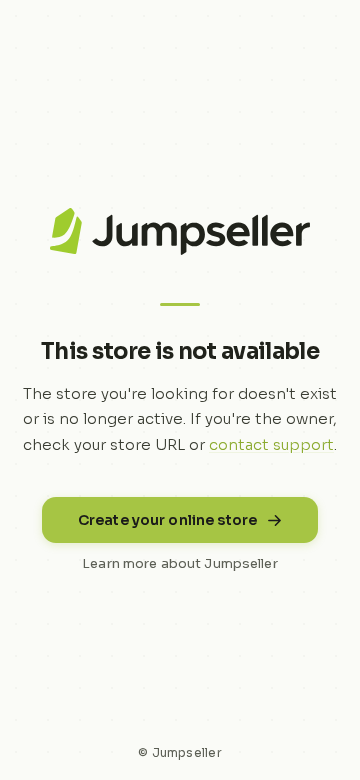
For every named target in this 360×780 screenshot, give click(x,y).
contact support (271, 444)
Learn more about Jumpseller (180, 563)
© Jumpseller (180, 752)
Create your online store (167, 520)
